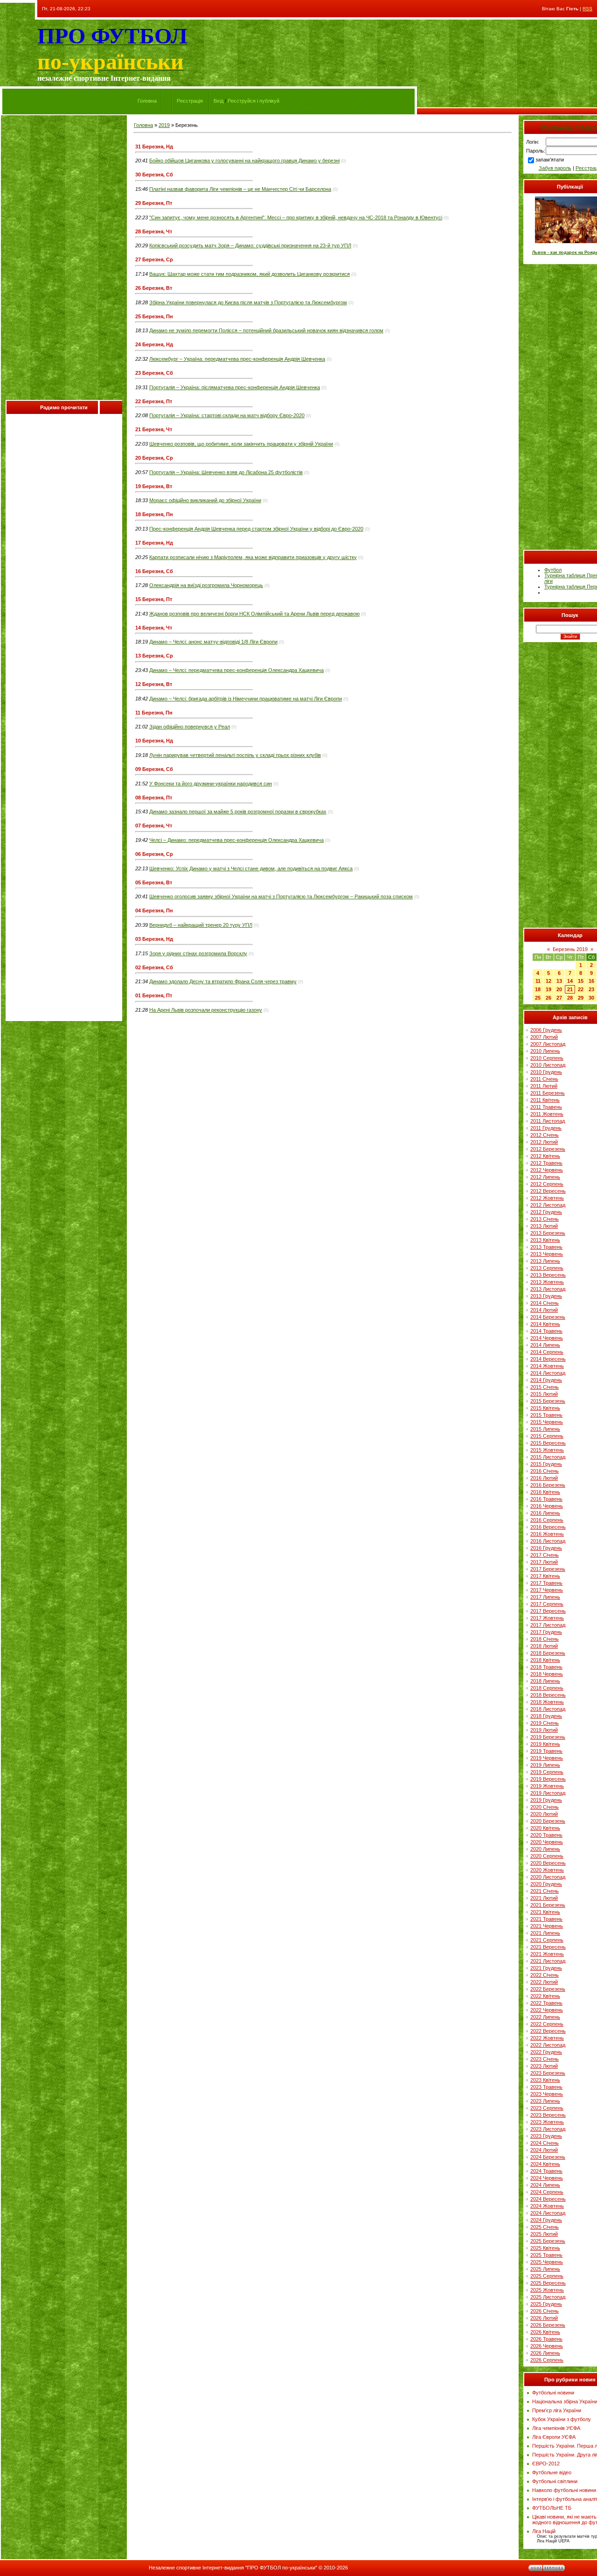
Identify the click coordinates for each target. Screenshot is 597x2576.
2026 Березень (548, 2325)
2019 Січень (545, 1723)
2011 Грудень (546, 1128)
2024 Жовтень (547, 2206)
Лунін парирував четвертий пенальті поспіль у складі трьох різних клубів (235, 755)
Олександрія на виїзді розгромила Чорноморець (206, 585)
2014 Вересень (548, 1359)
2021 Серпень (547, 1940)
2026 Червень (547, 2346)
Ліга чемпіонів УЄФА (556, 2428)
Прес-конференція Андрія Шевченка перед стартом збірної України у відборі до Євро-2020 (256, 529)
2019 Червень (547, 1758)
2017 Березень (548, 1569)
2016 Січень (545, 1471)
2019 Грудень (546, 1800)
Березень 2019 (570, 949)
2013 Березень (548, 1233)
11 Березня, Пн (154, 713)
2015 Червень (547, 1422)
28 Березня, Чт (154, 231)
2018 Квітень (545, 1660)
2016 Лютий (544, 1478)
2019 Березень (548, 1737)
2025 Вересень (548, 2283)
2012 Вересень (548, 1191)
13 (559, 981)
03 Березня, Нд (154, 939)
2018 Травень (546, 1667)
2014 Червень (547, 1338)
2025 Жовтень (547, 2290)
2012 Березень (548, 1149)
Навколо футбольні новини (564, 2490)
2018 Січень (545, 1639)
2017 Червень (547, 1590)
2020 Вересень (548, 1863)
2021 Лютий (544, 1898)
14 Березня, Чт (154, 628)
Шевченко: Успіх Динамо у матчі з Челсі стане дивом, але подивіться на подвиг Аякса (251, 868)
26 (548, 998)
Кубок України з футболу (562, 2419)
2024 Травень (546, 2171)
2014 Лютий (544, 1310)
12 (548, 981)
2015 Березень (548, 1401)
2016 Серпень (547, 1520)
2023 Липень (545, 2101)
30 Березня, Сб (154, 175)
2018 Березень (548, 1653)
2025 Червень (547, 2262)
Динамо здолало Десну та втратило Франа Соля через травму (223, 981)
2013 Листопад (548, 1289)
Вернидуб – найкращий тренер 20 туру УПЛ (201, 925)
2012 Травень (546, 1163)
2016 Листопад (548, 1541)
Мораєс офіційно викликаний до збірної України (205, 500)
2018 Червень (547, 1674)
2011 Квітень (545, 1100)
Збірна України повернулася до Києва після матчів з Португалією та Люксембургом (248, 302)
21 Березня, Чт (154, 429)
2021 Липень (545, 1933)
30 (591, 998)
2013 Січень (545, 1219)
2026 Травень (546, 2339)
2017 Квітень (545, 1576)
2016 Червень (547, 1506)
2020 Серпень (547, 1856)
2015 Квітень (545, 1408)
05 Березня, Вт (154, 882)
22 (581, 989)
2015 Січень (545, 1387)
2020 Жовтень (547, 1870)
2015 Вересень (548, 1443)
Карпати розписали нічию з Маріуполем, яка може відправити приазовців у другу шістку (253, 557)
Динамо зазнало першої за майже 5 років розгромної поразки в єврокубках (238, 812)
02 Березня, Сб (154, 967)
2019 (164, 125)
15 (581, 981)
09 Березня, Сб (154, 769)
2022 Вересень (548, 2031)
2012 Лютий (544, 1142)
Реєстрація (190, 101)
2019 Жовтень (547, 1786)
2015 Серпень (547, 1436)
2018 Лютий (544, 1646)
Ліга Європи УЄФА (554, 2437)
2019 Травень (546, 1751)
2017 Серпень (547, 1604)
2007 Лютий (544, 1037)
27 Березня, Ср (154, 259)
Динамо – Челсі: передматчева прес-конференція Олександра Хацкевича (236, 670)
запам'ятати (550, 160)
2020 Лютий (544, 1814)
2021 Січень (545, 1891)
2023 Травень (546, 2087)
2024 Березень (548, 2157)
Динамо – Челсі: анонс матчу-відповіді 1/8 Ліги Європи (213, 642)
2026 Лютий (544, 2318)
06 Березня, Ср (154, 854)
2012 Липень (545, 1177)
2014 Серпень (547, 1352)
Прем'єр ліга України (557, 2410)
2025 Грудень (546, 2304)
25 (538, 998)
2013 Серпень (547, 1268)
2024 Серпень (547, 2192)
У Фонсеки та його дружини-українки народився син (211, 784)
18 (538, 989)
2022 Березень (548, 1989)
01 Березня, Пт (154, 995)
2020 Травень (546, 1835)
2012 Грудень (546, 1212)
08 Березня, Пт (154, 798)
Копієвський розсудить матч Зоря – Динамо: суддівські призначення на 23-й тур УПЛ (250, 245)
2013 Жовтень (547, 1282)
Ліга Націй (544, 2531)
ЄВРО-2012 (546, 2464)
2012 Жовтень (547, 1198)
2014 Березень (548, 1317)
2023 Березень (548, 2073)
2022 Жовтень (547, 2038)
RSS (587, 9)
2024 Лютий (544, 2150)
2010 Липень (545, 1051)
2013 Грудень (546, 1296)
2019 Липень (545, 1765)
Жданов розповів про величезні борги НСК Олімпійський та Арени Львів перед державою (254, 614)
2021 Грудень (546, 1968)
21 (570, 989)
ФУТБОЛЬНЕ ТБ (552, 2508)
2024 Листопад (548, 2213)
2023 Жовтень (547, 2122)
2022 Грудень (546, 2052)
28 (570, 998)
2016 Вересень (548, 1527)
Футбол (553, 570)
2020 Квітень (545, 1828)
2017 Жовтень (547, 1618)
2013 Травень (546, 1247)
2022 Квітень (545, 1996)
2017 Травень (546, 1583)
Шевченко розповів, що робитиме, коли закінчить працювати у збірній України (241, 444)
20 (559, 989)
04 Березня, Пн (154, 910)
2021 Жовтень (547, 1954)
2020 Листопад (548, 1877)
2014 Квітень (545, 1324)
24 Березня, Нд (154, 344)
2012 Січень (545, 1135)
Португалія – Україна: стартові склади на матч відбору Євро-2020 (227, 415)
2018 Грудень (546, 1716)
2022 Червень (547, 2010)
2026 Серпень (547, 2360)
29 (581, 998)
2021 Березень (548, 1905)
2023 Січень (545, 2059)
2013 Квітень (545, 1240)
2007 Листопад (548, 1044)
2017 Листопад (548, 1625)
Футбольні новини (553, 2393)
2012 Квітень (545, 1156)
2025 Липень (545, 2269)
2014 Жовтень (547, 1366)
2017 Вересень (548, 1611)
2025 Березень (548, 2241)
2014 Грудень (546, 1380)
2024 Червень (547, 2178)
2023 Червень (547, 2094)
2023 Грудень (546, 2136)
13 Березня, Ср (154, 656)
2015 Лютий (544, 1394)
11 (538, 981)
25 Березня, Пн (154, 316)
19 (548, 989)
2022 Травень (546, 2003)
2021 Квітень (545, 1912)
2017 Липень (545, 1597)
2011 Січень (544, 1079)
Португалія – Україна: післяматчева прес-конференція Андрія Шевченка (235, 387)
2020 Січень (545, 1807)
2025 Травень (546, 2255)
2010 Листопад (548, 1065)
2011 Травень (546, 1107)
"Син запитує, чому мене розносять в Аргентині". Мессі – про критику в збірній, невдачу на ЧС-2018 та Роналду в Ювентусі (296, 217)
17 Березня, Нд (154, 543)
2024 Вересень (548, 2199)
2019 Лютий (544, 1730)
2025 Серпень (547, 2276)
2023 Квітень (545, 2080)
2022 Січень (545, 1975)
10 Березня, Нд (154, 741)
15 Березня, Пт (154, 599)
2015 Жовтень (547, 1450)
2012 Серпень (547, 1184)
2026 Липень (545, 2353)
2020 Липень (545, 1849)
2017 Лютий (544, 1562)
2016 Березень (548, 1485)
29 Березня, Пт (154, 203)
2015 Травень (546, 1415)
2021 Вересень (548, 1947)
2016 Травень (546, 1499)
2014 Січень (545, 1303)
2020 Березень (548, 1821)
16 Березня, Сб (154, 571)
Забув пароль (555, 168)
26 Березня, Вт (154, 288)
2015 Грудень (546, 1464)
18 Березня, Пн (154, 514)
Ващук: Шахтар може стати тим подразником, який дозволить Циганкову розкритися (250, 274)
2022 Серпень (547, 2024)
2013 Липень (545, 1261)
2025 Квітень (545, 2248)
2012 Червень (547, 1170)
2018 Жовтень (547, 1702)
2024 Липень (545, 2185)
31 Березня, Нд (154, 147)
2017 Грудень (546, 1632)
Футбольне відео (552, 2472)
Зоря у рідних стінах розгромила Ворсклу (198, 953)
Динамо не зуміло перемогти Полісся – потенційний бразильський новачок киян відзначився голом (266, 330)
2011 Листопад (548, 1121)
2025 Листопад (548, 2297)
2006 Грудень (546, 1030)
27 (559, 998)
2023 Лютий (544, 2066)
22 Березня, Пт (154, 401)
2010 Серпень (547, 1058)
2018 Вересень (548, 1695)
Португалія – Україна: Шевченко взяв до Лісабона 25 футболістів (226, 472)
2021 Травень (546, 1919)
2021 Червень (547, 1926)
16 (591, 981)
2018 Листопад (548, 1709)
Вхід (219, 101)
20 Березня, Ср (154, 458)
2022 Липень (545, 2017)
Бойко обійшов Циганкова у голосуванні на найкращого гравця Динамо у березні (244, 161)
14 (570, 981)
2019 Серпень (547, 1772)
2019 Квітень (545, 1744)
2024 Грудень (546, 2220)
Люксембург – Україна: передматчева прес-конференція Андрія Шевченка (237, 359)
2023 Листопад (548, 2129)
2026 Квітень (545, 2332)
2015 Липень (545, 1429)
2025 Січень (545, 2227)
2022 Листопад (548, 2045)
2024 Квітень (545, 2164)
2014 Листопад (548, 1373)
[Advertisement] (64, 260)
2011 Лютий (544, 1086)
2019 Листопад (548, 1793)
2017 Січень (545, 1555)
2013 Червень (547, 1254)
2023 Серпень (547, 2108)
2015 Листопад (548, 1457)
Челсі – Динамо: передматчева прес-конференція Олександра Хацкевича (236, 840)
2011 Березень (548, 1093)
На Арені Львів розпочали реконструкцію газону (206, 1010)
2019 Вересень (548, 1779)
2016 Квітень (545, 1492)
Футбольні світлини (555, 2481)
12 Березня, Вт (154, 684)
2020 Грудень (546, 1884)
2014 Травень (546, 1331)
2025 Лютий (544, 2234)
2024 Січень (545, 2143)
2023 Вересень (548, 2115)
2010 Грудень (546, 1072)
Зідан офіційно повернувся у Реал (190, 727)
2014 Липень (545, 1345)
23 (591, 989)
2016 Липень (545, 1513)
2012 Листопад (548, 1205)
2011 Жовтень (547, 1114)
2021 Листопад (548, 1961)
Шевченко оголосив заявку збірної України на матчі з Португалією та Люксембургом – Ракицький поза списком (281, 896)
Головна (147, 101)
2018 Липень (545, 1681)
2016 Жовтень (547, 1534)
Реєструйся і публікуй (253, 101)
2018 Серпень (547, 1688)
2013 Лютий (544, 1226)
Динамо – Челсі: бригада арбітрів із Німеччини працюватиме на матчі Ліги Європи (246, 699)
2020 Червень (547, 1842)
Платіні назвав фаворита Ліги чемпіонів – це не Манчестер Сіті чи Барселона (240, 189)
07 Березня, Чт (154, 826)
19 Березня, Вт (154, 486)
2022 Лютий (544, 1982)
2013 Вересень (548, 1275)
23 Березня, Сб (154, 373)
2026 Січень (545, 2311)
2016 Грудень (546, 1548)
